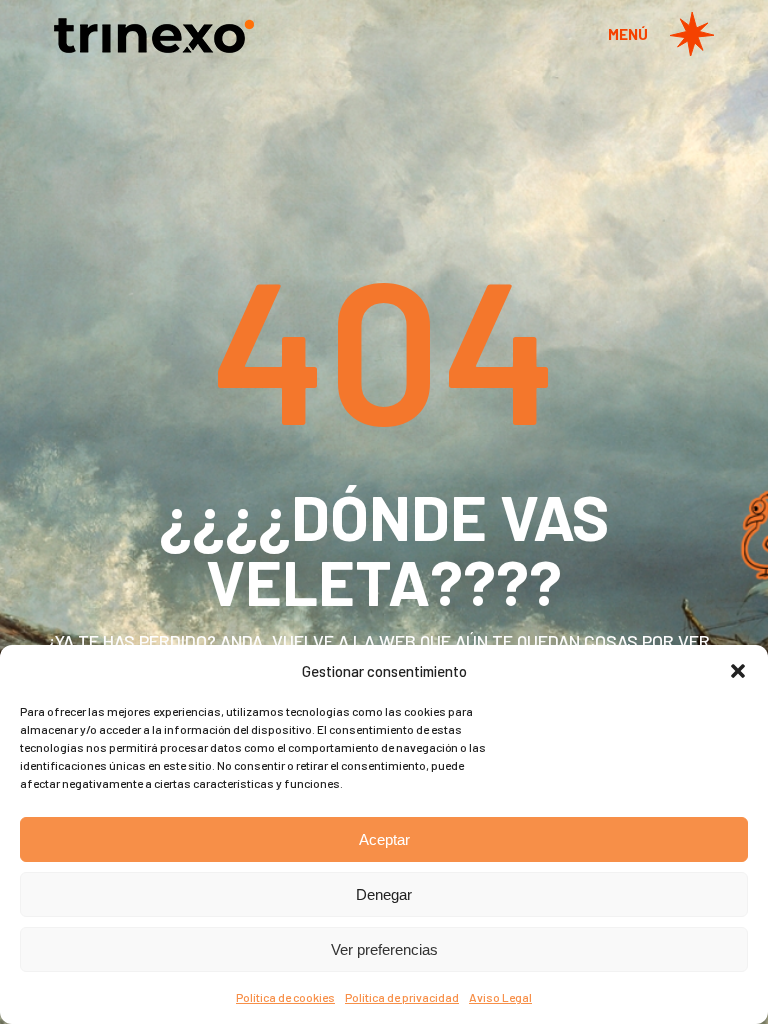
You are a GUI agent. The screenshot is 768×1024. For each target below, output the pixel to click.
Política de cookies (285, 997)
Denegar (384, 894)
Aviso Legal (500, 997)
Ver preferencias (384, 949)
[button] (738, 671)
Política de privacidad (402, 997)
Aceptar (384, 839)
